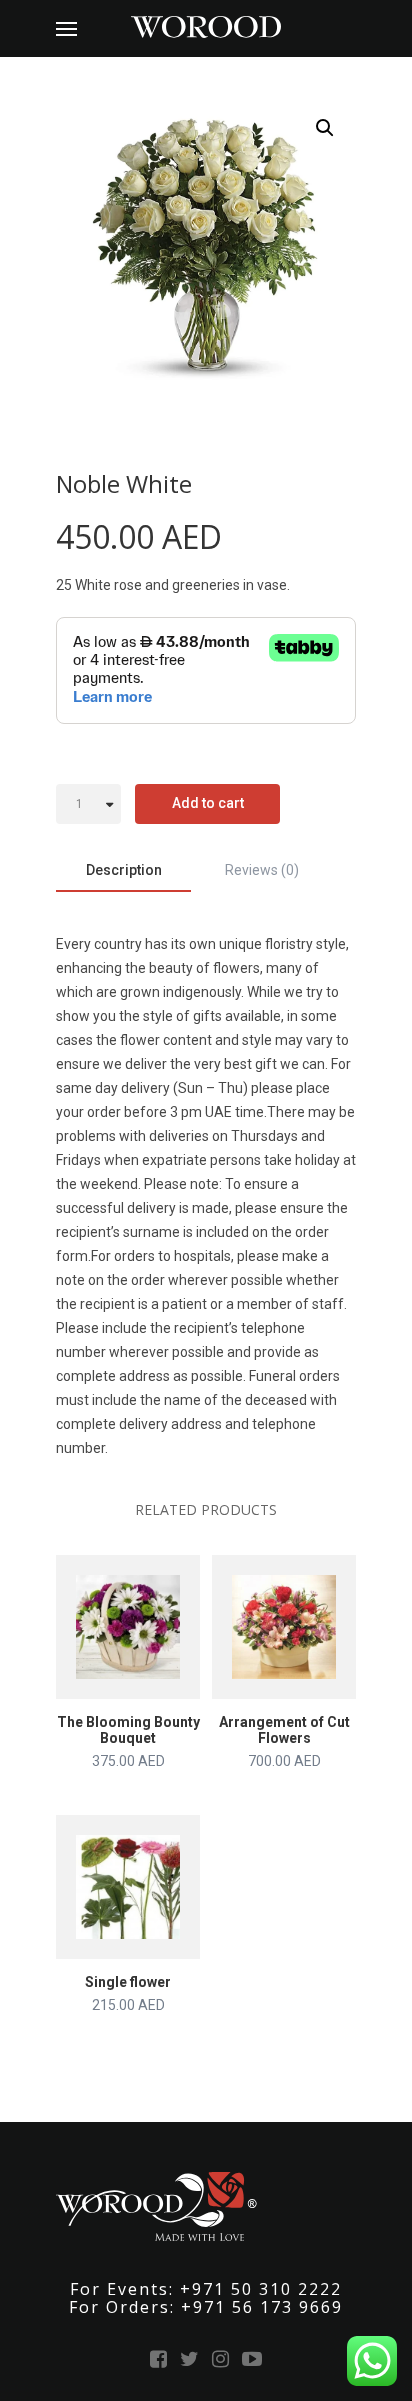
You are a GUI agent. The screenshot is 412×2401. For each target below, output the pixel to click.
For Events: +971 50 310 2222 (206, 2289)
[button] (325, 128)
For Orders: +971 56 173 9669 (206, 2307)
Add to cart (208, 803)
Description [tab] (124, 870)
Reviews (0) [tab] (262, 870)
